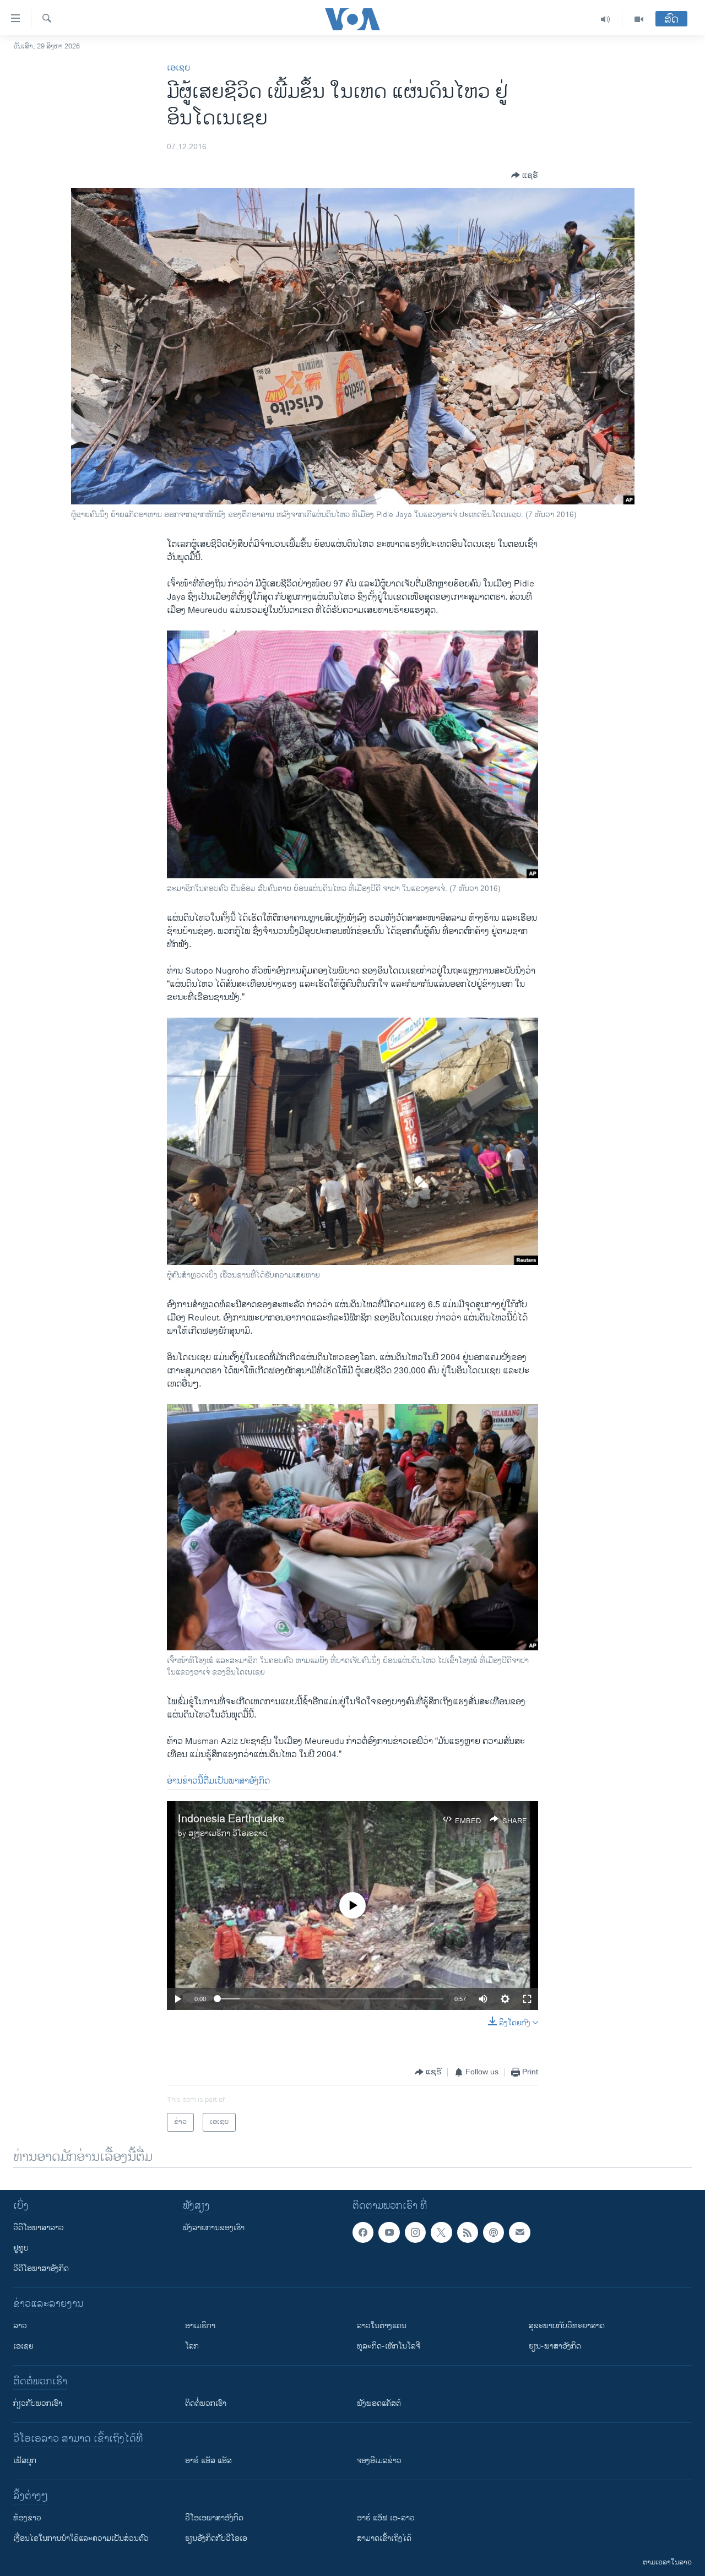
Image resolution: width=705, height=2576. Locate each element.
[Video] (639, 19)
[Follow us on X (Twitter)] (441, 2232)
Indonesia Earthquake (231, 1819)
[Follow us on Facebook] (363, 2232)
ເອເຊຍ (178, 68)
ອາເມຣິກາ (200, 2326)
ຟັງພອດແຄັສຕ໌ (379, 2403)
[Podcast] (493, 2232)
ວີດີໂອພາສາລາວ (39, 2228)
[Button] (525, 175)
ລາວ (20, 2326)
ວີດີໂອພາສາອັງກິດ (41, 2268)
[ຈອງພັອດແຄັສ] (519, 2232)
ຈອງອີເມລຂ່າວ (379, 2461)
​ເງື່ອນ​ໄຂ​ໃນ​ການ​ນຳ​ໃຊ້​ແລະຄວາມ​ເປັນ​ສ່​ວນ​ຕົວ (81, 2538)
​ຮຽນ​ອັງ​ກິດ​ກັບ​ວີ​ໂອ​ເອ (216, 2538)
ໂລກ (192, 2346)
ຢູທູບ (21, 2248)
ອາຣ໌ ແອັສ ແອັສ (208, 2461)
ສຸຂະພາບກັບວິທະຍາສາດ (567, 2326)
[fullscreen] (527, 1999)
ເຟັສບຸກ (25, 2461)
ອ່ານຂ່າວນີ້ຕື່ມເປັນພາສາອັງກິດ (218, 1781)
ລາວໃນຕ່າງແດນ (382, 2326)
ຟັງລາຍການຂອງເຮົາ (214, 2228)
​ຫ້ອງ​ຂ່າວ (27, 2518)
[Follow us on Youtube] (389, 2232)
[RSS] (468, 2232)
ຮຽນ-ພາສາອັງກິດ (555, 2346)
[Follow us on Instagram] (415, 2232)
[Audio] (606, 19)
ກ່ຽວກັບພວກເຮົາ (38, 2403)
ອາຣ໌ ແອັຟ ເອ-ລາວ (386, 2518)
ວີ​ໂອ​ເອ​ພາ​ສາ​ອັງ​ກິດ (214, 2518)
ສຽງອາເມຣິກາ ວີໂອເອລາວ (228, 1833)
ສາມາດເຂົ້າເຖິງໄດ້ (384, 2538)
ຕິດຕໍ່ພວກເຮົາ (206, 2403)
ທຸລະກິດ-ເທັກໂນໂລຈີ (389, 2346)
